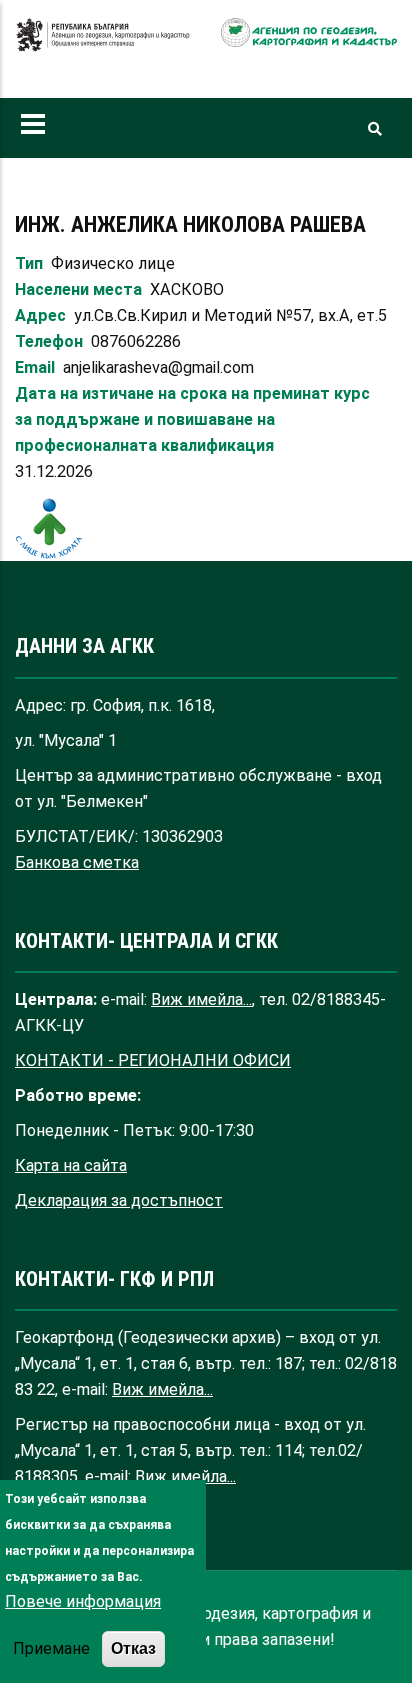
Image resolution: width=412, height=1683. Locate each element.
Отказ (133, 1648)
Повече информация (83, 1601)
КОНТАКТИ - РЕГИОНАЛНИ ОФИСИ (153, 1060)
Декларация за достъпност (119, 1200)
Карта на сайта (71, 1165)
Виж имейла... (201, 999)
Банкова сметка (77, 862)
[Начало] (103, 45)
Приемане (51, 1648)
